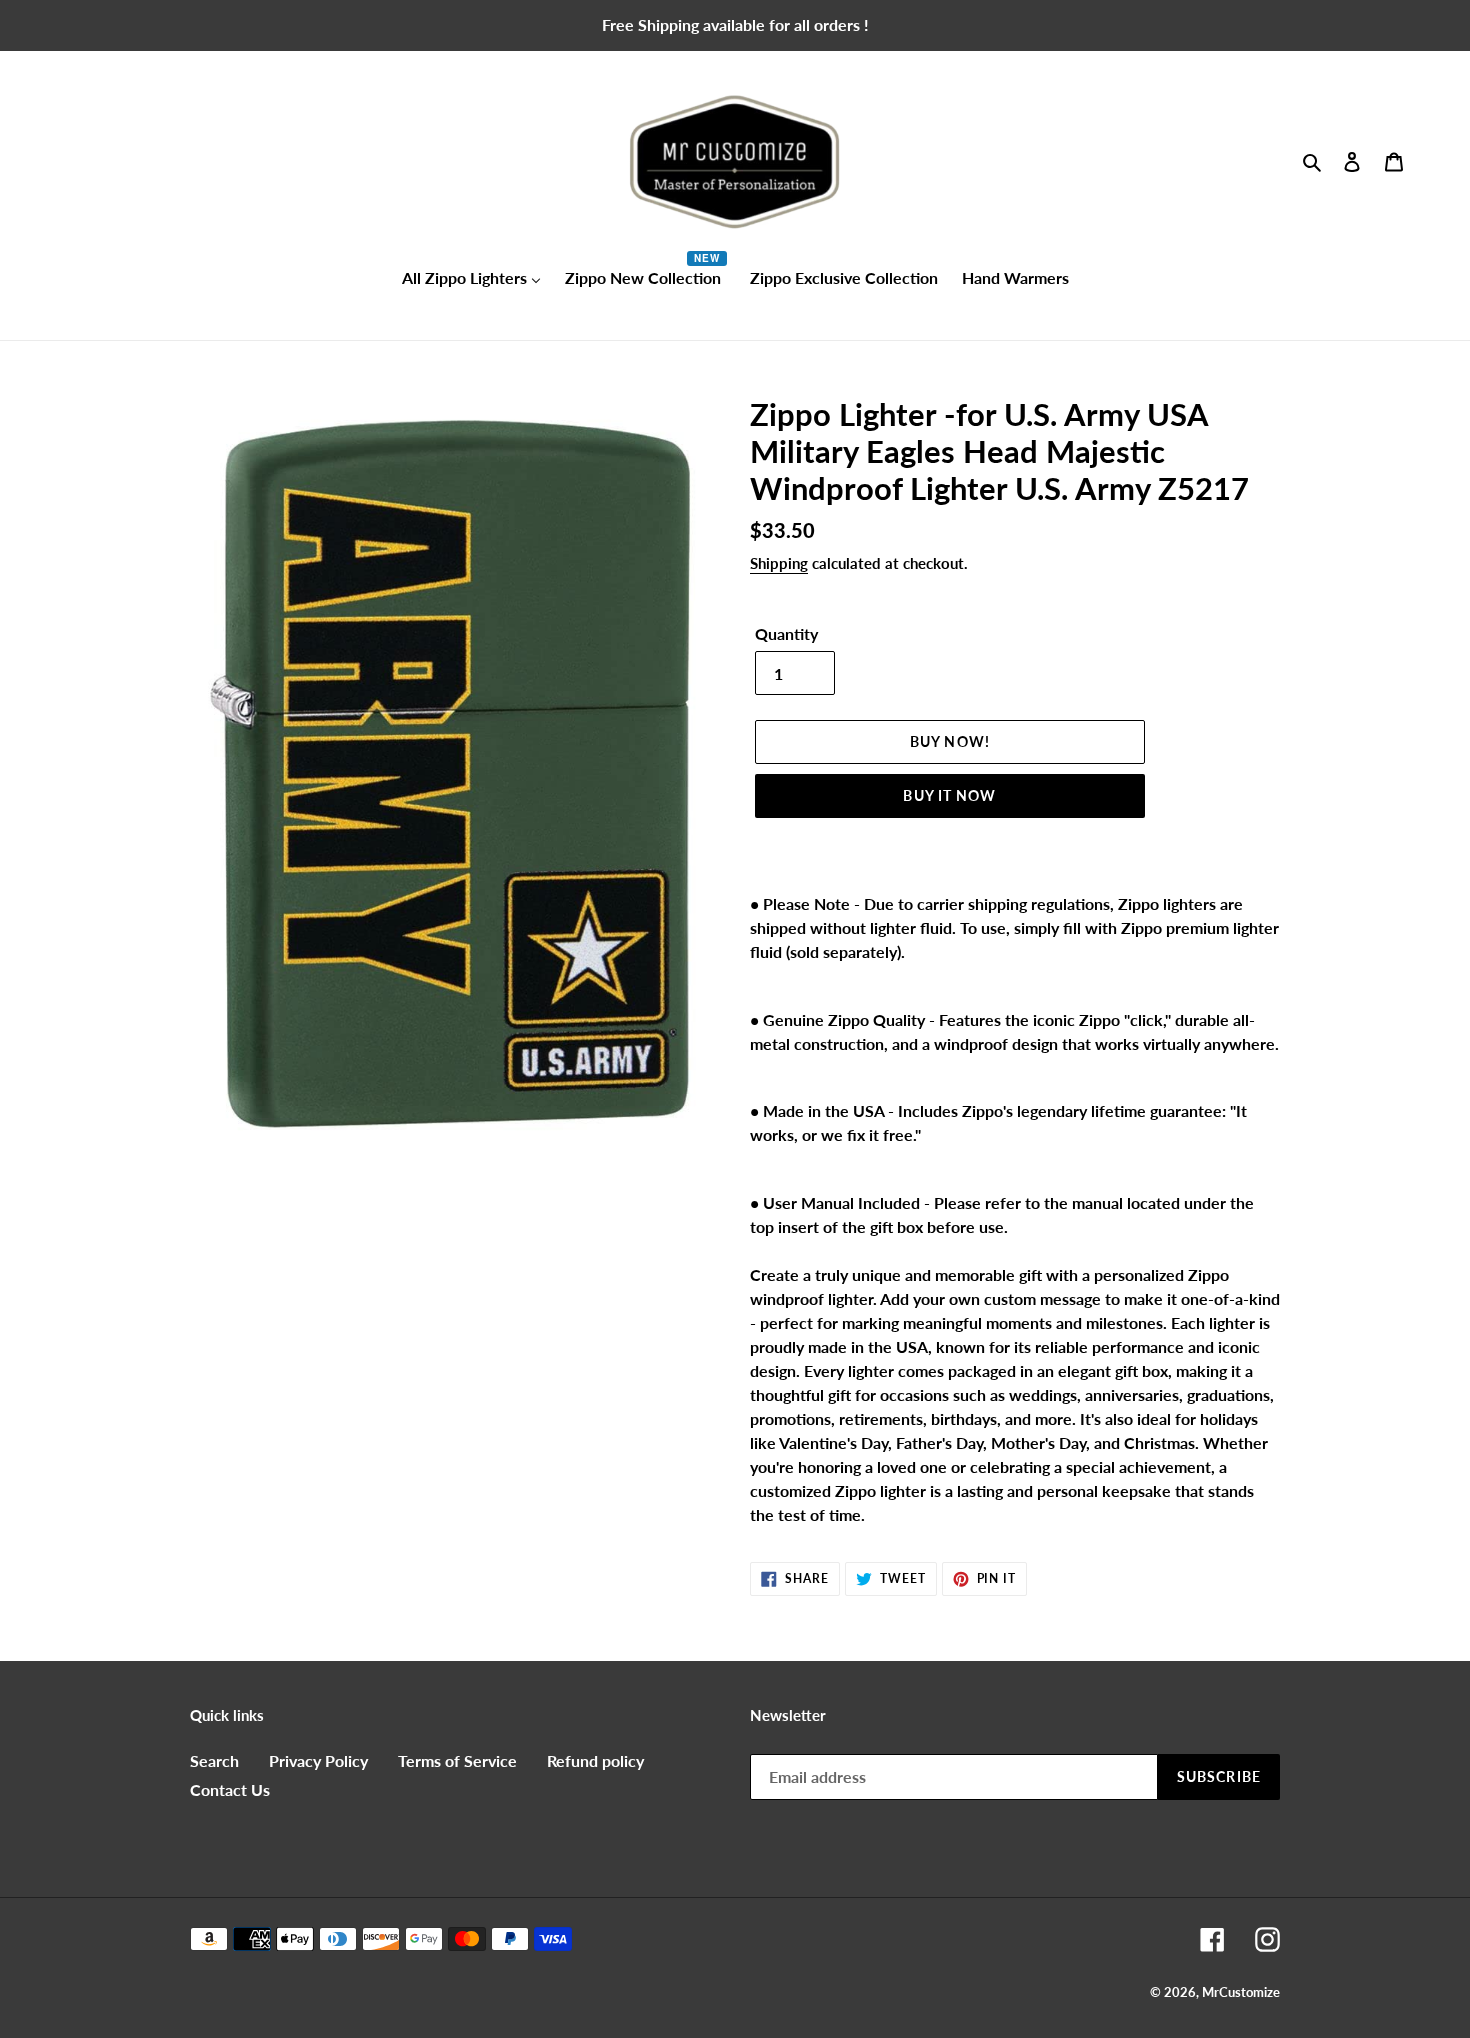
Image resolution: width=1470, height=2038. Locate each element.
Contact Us (230, 1789)
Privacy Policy (318, 1760)
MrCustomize (1241, 1992)
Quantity (786, 633)
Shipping (779, 563)
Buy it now (949, 795)
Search (214, 1760)
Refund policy (595, 1760)
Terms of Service (457, 1760)
